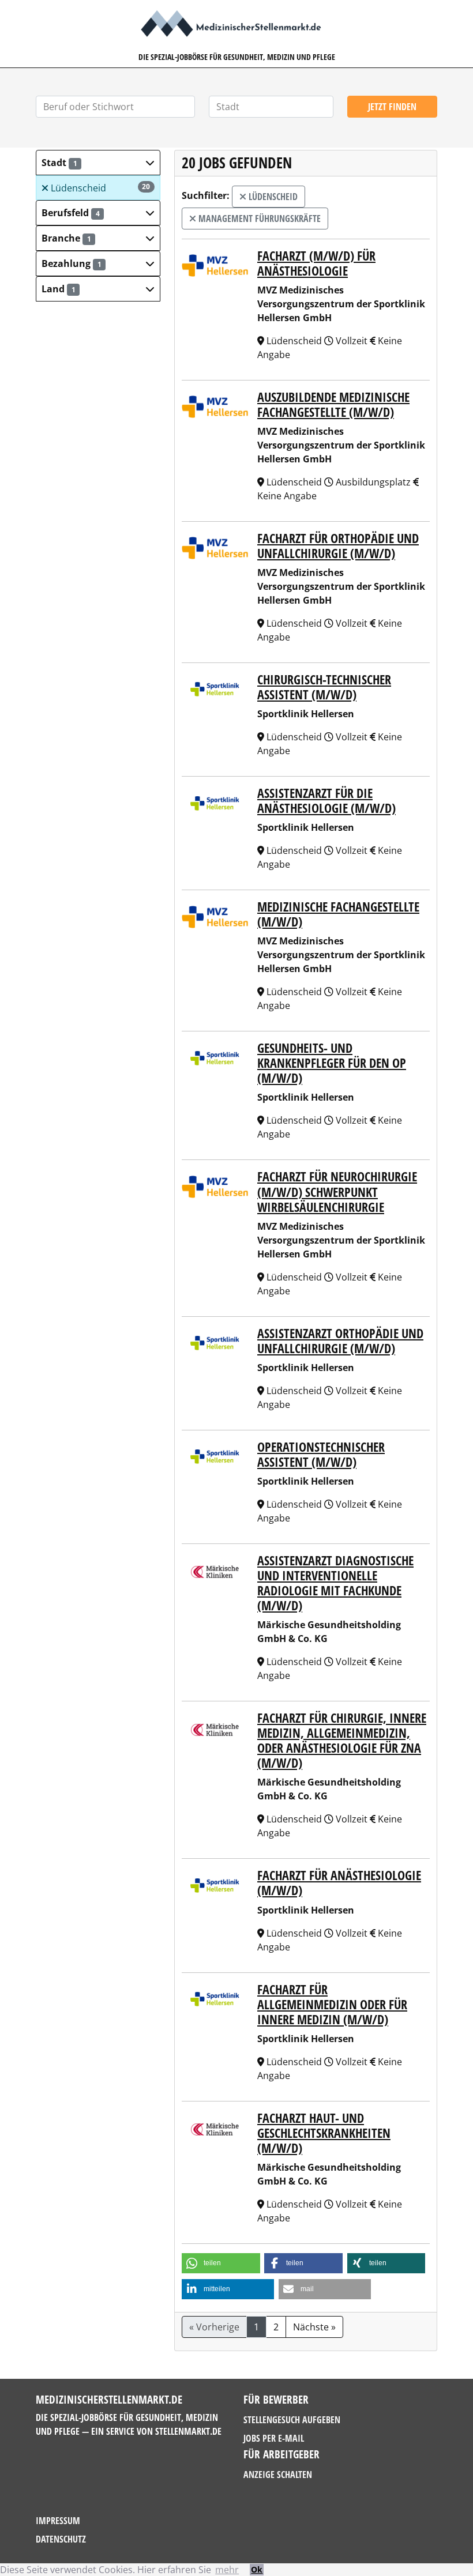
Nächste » (314, 2327)
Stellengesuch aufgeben (292, 2420)
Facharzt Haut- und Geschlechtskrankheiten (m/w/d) (324, 2133)
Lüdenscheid (100, 188)
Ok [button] (257, 2569)
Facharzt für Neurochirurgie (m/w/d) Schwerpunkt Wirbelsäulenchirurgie (337, 1191)
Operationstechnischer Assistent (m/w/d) (321, 1454)
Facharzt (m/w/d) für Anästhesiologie (316, 263)
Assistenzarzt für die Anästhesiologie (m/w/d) (326, 801)
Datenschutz (61, 2539)
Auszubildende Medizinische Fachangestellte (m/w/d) (333, 404)
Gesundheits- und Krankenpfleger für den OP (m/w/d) (332, 1063)
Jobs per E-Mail (274, 2438)
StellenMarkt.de (188, 2431)
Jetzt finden (392, 107)
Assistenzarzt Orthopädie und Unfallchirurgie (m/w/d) (340, 1341)
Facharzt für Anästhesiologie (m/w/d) (339, 1883)
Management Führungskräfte (258, 219)
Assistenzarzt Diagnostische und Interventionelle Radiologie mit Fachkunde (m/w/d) (335, 1583)
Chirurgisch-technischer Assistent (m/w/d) (324, 687)
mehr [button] (227, 2570)
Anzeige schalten (278, 2475)
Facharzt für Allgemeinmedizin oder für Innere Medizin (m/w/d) (332, 2004)
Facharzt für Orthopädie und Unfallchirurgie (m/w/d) (338, 546)
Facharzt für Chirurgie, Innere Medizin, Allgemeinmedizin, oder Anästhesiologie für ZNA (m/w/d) (342, 1740)
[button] (98, 163)
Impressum (58, 2521)
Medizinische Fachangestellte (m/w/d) (338, 914)
